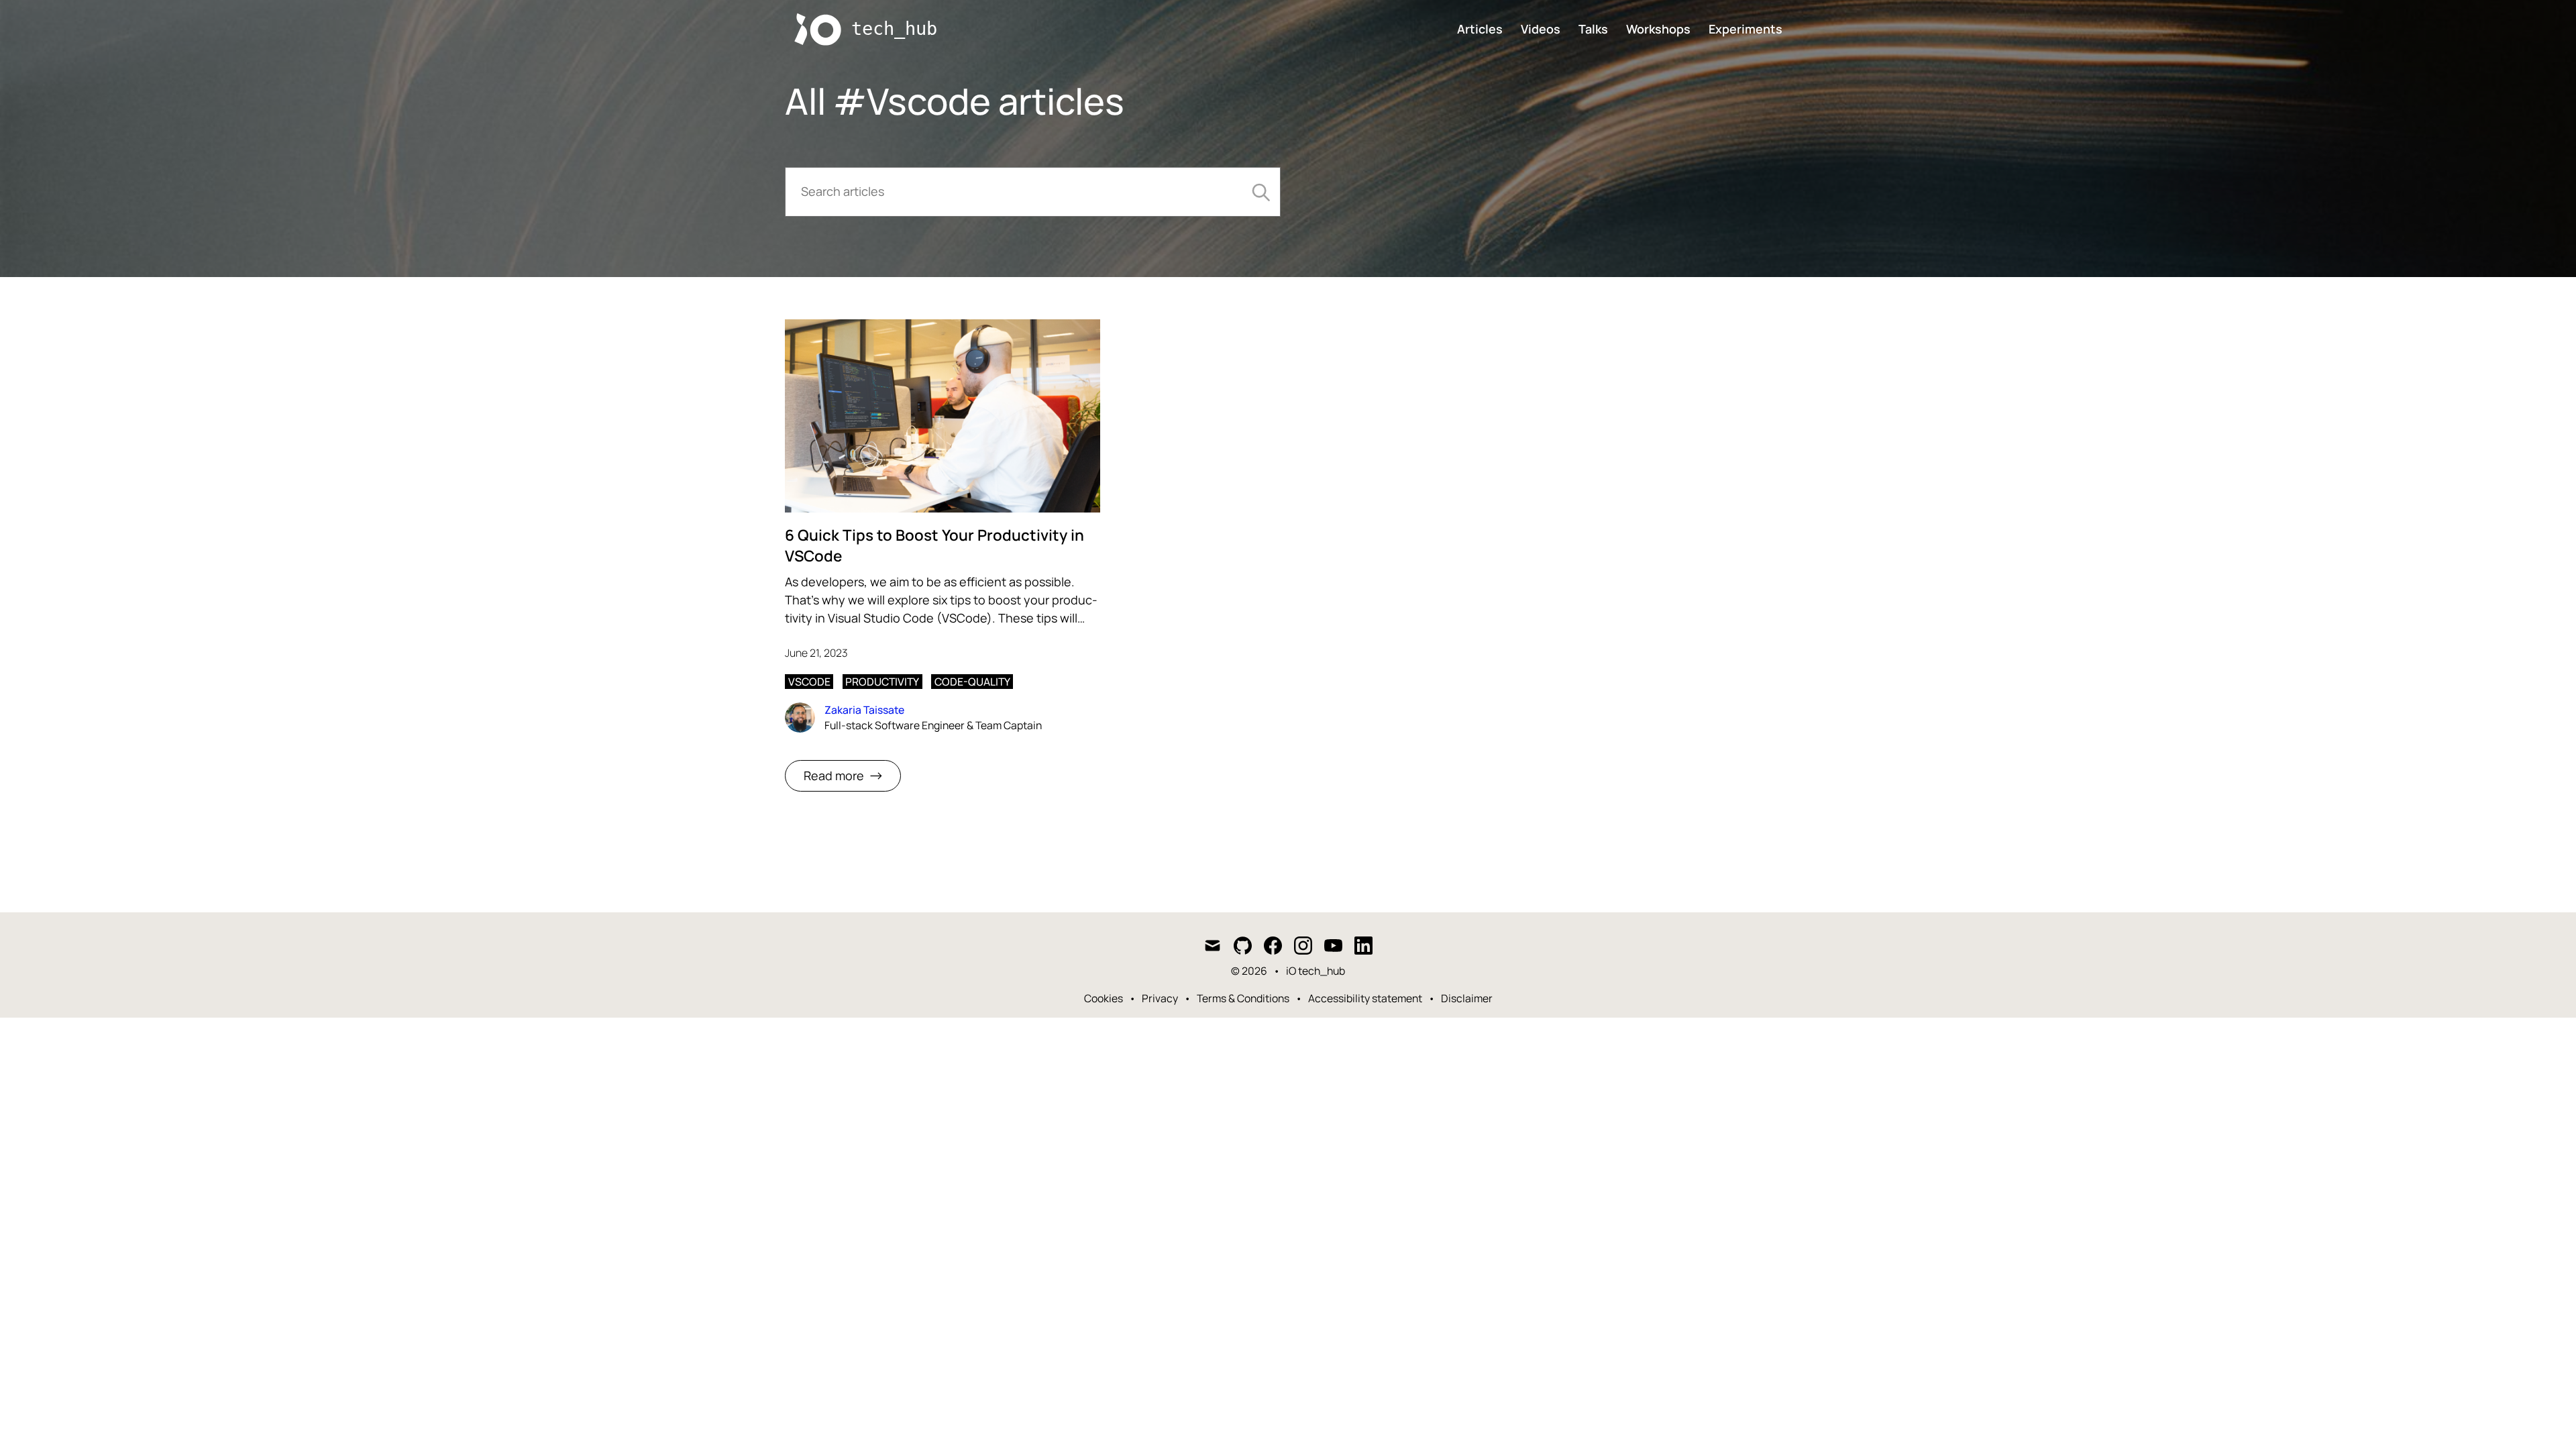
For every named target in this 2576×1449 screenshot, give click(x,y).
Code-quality (972, 682)
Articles (1480, 29)
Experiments (1746, 29)
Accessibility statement (1365, 998)
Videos (1541, 29)
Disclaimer (1467, 998)
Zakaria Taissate (864, 710)
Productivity (882, 682)
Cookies (1104, 998)
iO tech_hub (1316, 971)
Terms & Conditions (1243, 998)
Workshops (1658, 29)
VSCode (809, 682)
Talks (1593, 29)
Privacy (1160, 998)
